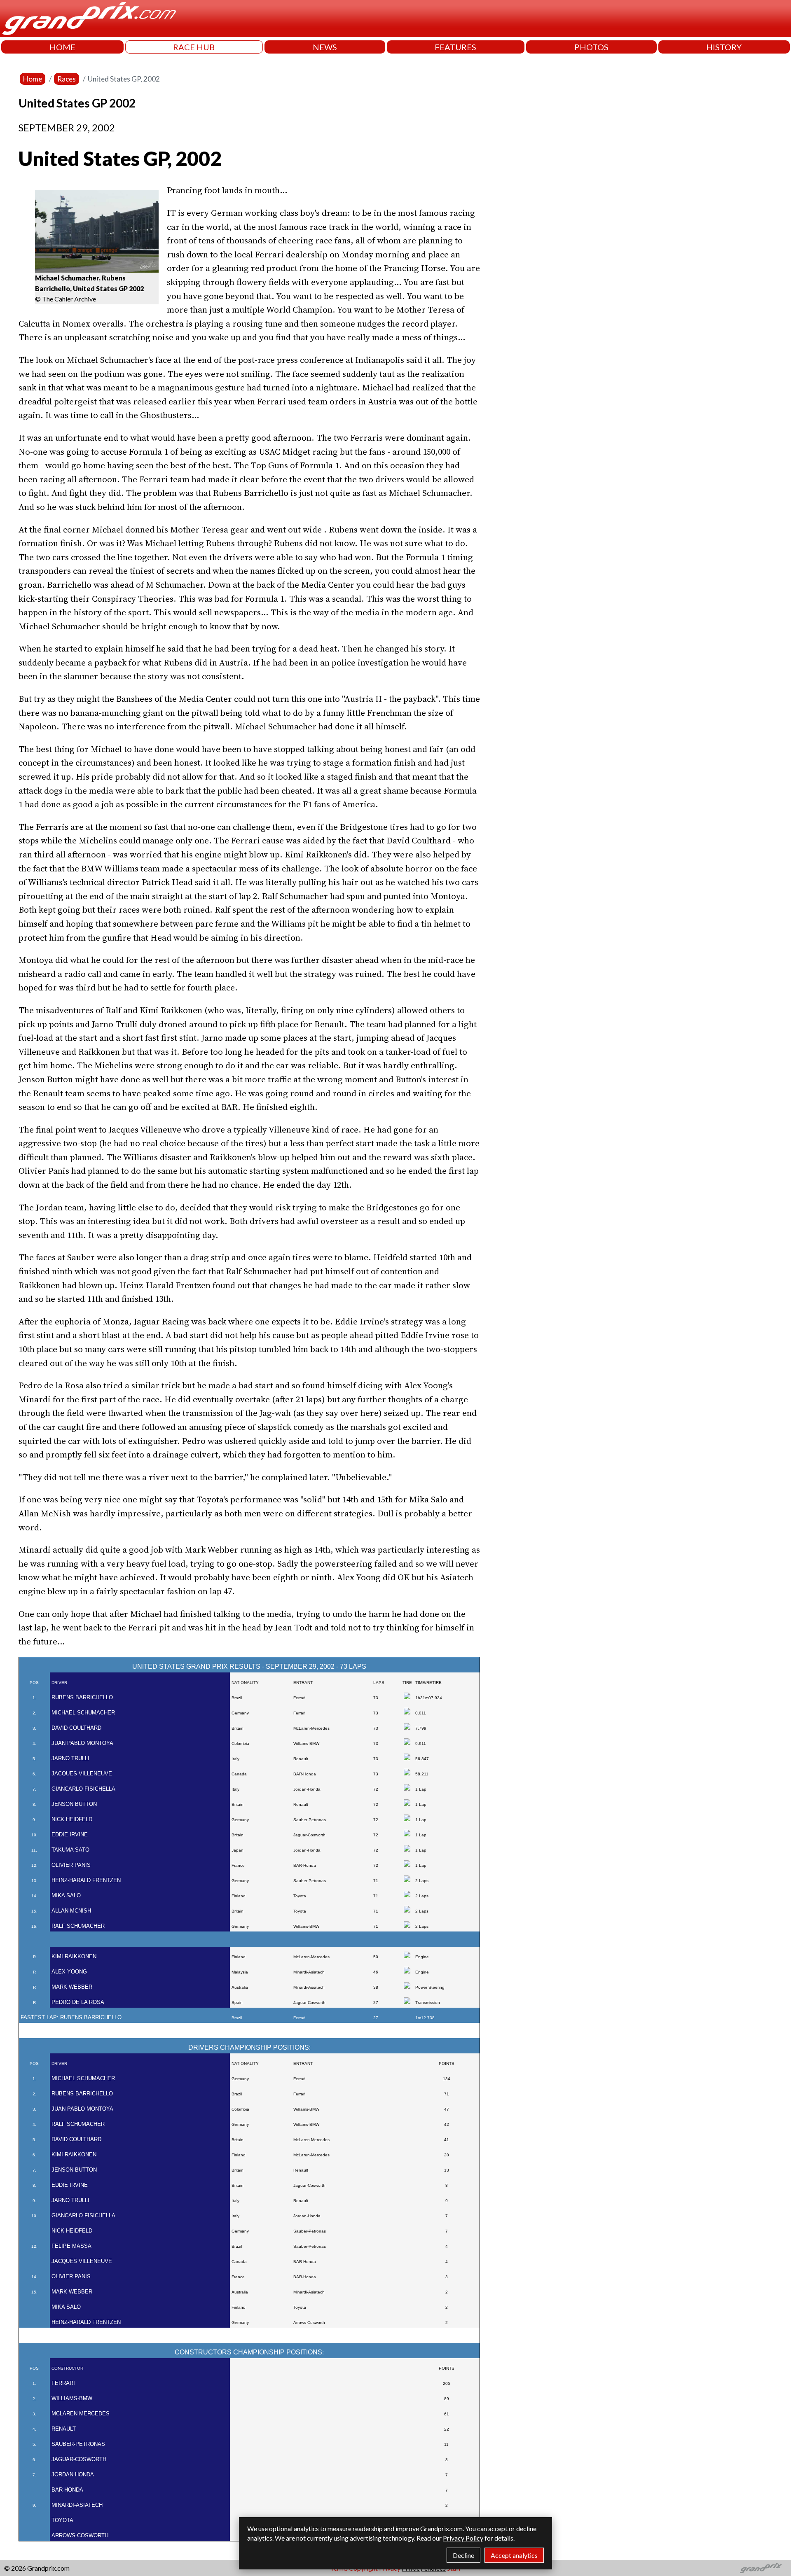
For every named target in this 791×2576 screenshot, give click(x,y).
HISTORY (724, 47)
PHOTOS (591, 47)
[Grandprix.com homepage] (761, 2568)
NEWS (325, 47)
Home (33, 79)
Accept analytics (514, 2555)
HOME (62, 47)
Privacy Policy (463, 2538)
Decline (463, 2555)
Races (67, 79)
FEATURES (455, 47)
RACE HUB (194, 47)
